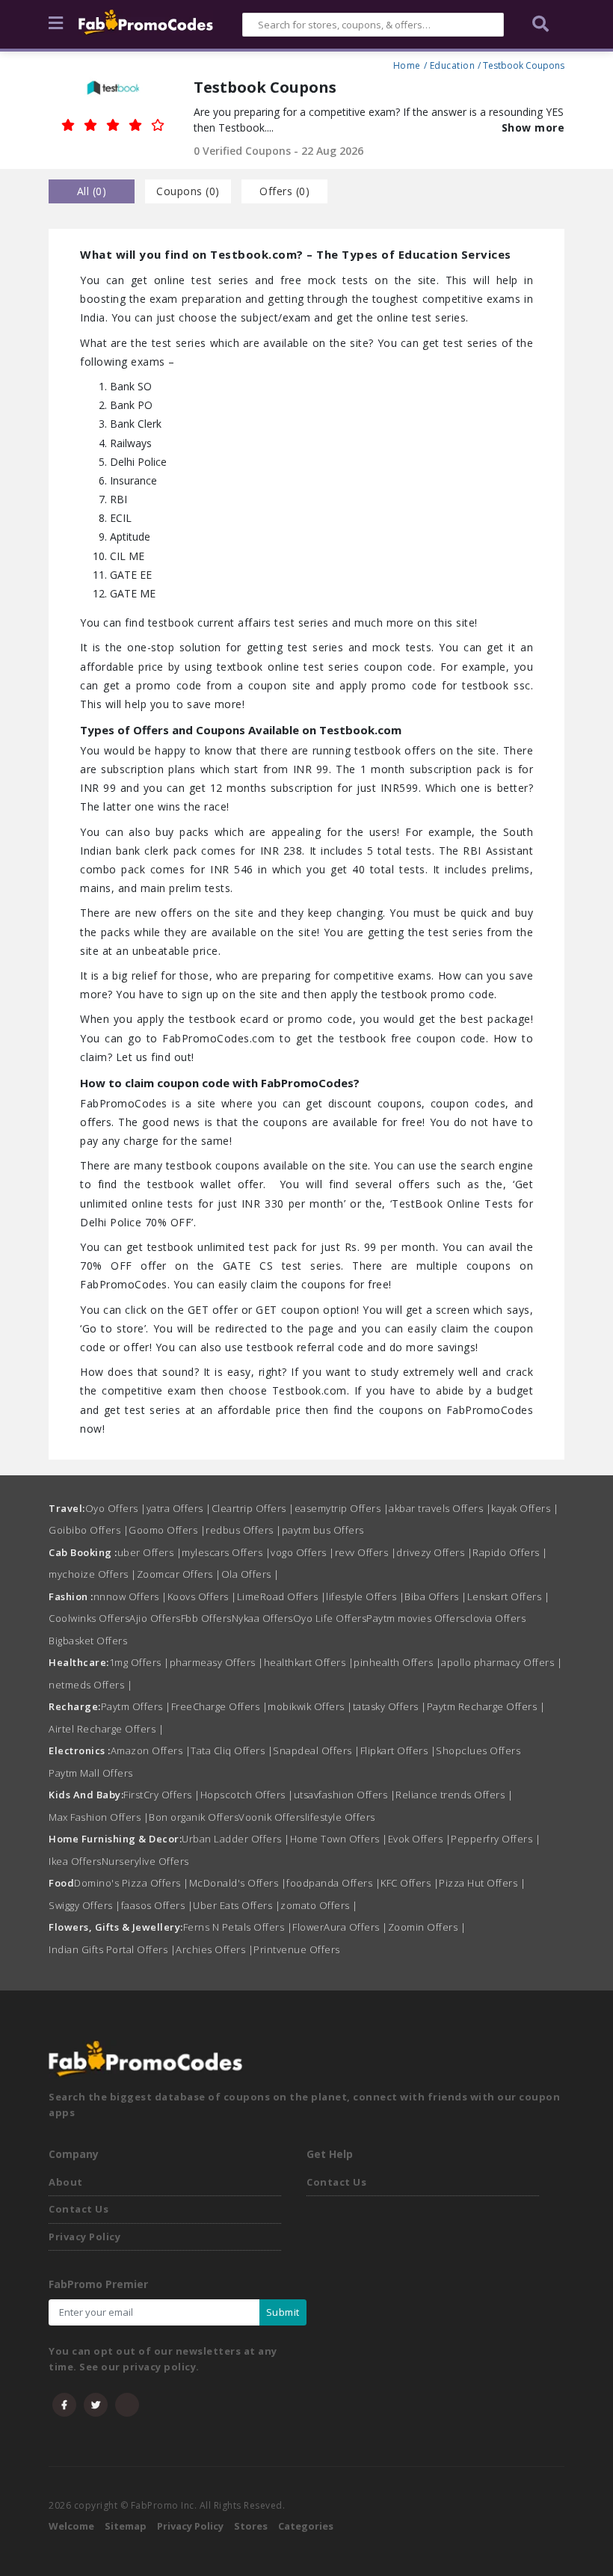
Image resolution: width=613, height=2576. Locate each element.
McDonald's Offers (238, 1883)
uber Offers (150, 1552)
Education (453, 64)
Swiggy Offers (85, 1905)
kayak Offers (525, 1508)
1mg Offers (139, 1662)
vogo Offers (303, 1552)
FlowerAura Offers (340, 1927)
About (66, 2182)
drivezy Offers (434, 1552)
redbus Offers (244, 1530)
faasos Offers (157, 1905)
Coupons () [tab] (188, 191)
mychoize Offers (93, 1574)
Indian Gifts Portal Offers (112, 1949)
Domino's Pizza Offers (132, 1883)
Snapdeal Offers (317, 1750)
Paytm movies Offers (416, 1618)
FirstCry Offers (162, 1795)
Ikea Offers (75, 1861)
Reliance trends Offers (454, 1795)
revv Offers (366, 1552)
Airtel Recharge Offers (106, 1729)
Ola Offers (250, 1574)
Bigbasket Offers (88, 1641)
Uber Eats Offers (237, 1905)
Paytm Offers (136, 1706)
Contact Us (78, 2209)
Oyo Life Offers (330, 1618)
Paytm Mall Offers (91, 1773)
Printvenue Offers (297, 1949)
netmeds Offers (90, 1685)
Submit (283, 2312)
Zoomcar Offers (179, 1574)
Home (407, 64)
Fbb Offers (206, 1618)
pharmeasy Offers (217, 1662)
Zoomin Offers (427, 1927)
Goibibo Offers (89, 1530)
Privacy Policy (84, 2237)
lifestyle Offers (365, 1596)
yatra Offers (179, 1508)
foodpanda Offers (333, 1883)
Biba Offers (436, 1596)
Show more (533, 127)
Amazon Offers (151, 1750)
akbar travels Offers (440, 1508)
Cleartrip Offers (253, 1508)
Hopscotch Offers (247, 1795)
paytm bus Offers (323, 1530)
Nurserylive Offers (145, 1861)
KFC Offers (410, 1883)
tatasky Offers (390, 1706)
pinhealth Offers (397, 1662)
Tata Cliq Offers (232, 1750)
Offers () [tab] (284, 191)
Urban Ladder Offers (236, 1839)
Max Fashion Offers (99, 1817)
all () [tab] (92, 191)
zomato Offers (319, 1905)
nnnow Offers (130, 1596)
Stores (251, 2526)
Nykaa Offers (262, 1618)
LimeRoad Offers (282, 1596)
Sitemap (126, 2526)
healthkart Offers (309, 1662)
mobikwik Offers (310, 1706)
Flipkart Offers (398, 1750)
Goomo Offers (167, 1530)
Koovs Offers (202, 1596)
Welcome (71, 2526)
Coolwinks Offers (89, 1618)
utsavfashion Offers (345, 1795)
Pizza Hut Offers (482, 1883)
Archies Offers (215, 1949)
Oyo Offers (116, 1508)
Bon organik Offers (194, 1817)
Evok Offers (420, 1839)
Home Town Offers (339, 1839)
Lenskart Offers (509, 1596)
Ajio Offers (155, 1618)
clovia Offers (496, 1618)
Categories (306, 2526)
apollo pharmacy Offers (502, 1662)
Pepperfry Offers (496, 1839)
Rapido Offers (510, 1552)
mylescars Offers (226, 1552)
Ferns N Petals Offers (238, 1927)
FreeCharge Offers (220, 1706)
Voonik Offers (272, 1817)
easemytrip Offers (342, 1508)
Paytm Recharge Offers (486, 1706)
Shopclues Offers (478, 1750)
